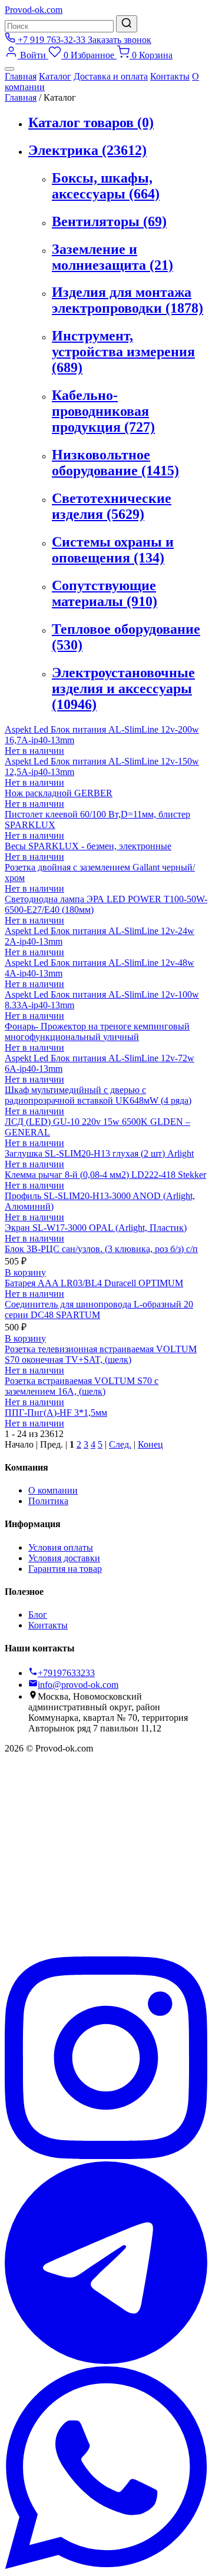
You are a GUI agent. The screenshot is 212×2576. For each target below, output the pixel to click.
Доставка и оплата (111, 76)
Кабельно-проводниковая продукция (103, 411)
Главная (21, 76)
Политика (48, 1501)
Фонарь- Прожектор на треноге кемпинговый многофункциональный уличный (97, 1032)
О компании (53, 1490)
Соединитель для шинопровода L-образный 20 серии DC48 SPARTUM (99, 1309)
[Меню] (9, 69)
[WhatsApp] (106, 2566)
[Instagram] (106, 2156)
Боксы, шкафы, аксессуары (106, 186)
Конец (150, 1444)
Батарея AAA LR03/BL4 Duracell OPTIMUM (94, 1283)
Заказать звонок (120, 40)
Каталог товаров (91, 122)
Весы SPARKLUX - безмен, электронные (88, 846)
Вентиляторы (109, 221)
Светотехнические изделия (112, 506)
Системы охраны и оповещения (113, 550)
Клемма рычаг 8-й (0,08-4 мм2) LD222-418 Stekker (105, 1175)
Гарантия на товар (65, 1569)
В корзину (25, 1272)
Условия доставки (64, 1558)
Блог (38, 1615)
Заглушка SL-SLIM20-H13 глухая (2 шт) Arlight (99, 1153)
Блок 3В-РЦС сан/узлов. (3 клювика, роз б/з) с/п (101, 1249)
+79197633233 (66, 1673)
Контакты (170, 76)
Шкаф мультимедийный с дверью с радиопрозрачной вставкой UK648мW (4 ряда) (98, 1095)
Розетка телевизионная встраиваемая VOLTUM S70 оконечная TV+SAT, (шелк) (101, 1354)
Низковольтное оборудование (115, 463)
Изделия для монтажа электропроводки (127, 300)
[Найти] (127, 24)
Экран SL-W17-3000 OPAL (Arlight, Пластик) (96, 1228)
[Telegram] (106, 2361)
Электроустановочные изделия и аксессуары (123, 688)
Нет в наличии (34, 751)
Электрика (87, 150)
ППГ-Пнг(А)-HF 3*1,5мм (56, 1413)
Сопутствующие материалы (105, 593)
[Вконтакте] (106, 1951)
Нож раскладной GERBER (59, 793)
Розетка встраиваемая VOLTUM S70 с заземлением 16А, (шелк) (82, 1386)
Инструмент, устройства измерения (123, 352)
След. (120, 1444)
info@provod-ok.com (78, 1685)
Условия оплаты (61, 1547)
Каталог (55, 76)
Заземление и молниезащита (112, 257)
